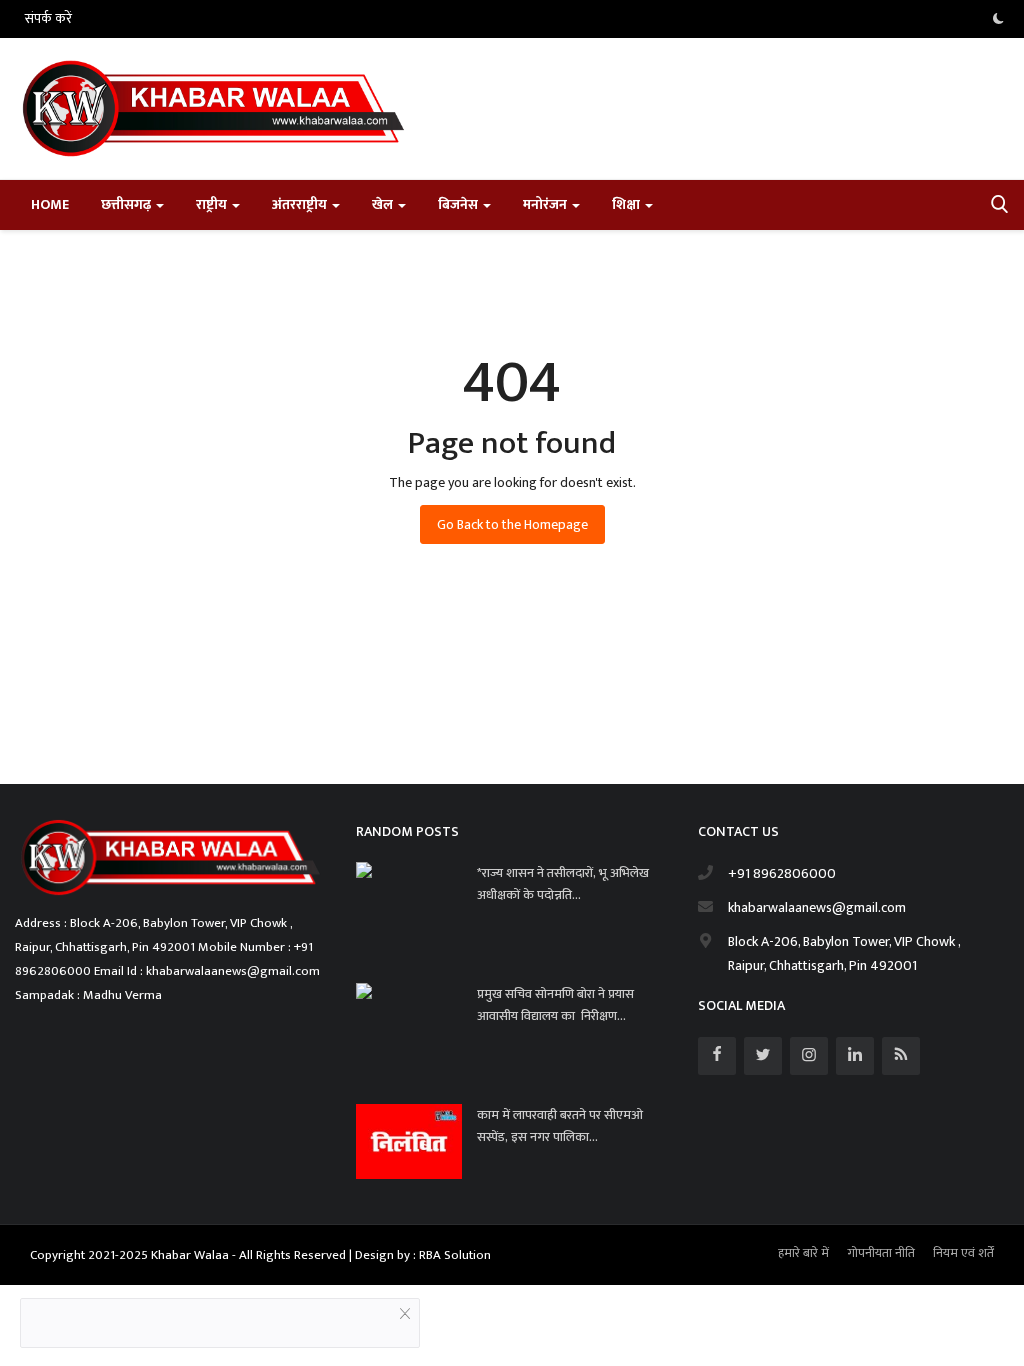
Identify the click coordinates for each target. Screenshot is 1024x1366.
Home (50, 204)
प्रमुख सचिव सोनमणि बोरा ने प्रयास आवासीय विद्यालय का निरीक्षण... (555, 1005)
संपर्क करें (48, 18)
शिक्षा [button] (627, 204)
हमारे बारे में (803, 1253)
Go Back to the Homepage (512, 524)
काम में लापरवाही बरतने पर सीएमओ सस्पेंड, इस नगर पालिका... (560, 1126)
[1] (998, 19)
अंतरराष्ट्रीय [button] (301, 204)
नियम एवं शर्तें (963, 1253)
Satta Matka (50, 741)
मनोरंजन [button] (546, 204)
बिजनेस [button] (459, 204)
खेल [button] (384, 204)
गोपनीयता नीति (881, 1253)
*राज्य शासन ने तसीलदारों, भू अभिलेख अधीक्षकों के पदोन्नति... (563, 884)
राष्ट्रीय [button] (213, 204)
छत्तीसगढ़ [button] (127, 204)
